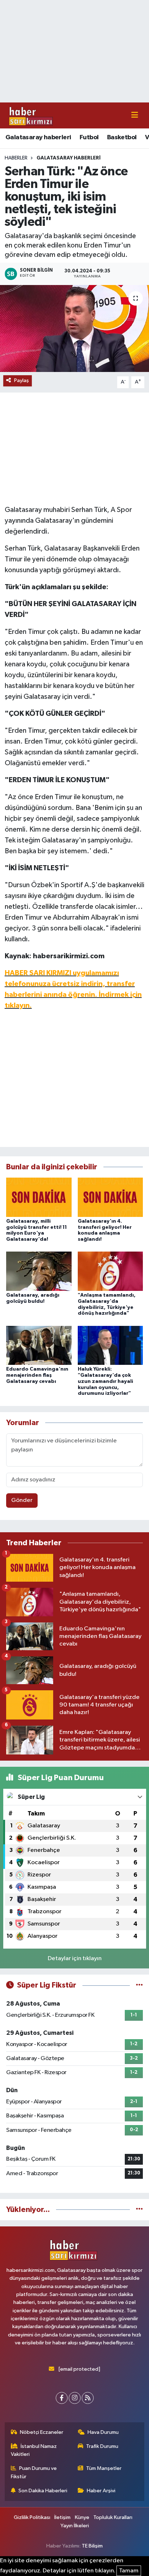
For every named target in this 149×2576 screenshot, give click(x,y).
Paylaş (22, 380)
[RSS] (88, 2398)
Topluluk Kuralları (113, 2517)
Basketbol (122, 137)
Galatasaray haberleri (38, 137)
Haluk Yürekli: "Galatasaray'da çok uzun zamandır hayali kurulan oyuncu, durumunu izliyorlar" (105, 1381)
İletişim (62, 2517)
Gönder (22, 1500)
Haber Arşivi (101, 2491)
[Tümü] (139, 2210)
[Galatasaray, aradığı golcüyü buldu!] (39, 1271)
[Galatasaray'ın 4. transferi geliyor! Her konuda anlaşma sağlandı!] (110, 1197)
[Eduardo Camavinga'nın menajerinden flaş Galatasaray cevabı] (39, 1345)
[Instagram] (75, 2398)
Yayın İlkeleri (75, 2526)
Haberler (16, 158)
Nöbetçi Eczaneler (42, 2432)
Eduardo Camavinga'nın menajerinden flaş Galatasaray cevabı (37, 1375)
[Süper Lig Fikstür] (139, 1985)
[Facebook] (62, 2398)
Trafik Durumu (102, 2446)
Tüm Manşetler (104, 2468)
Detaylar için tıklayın (75, 1959)
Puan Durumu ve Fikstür (34, 2472)
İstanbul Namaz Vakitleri (34, 2450)
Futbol (89, 137)
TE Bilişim (92, 2546)
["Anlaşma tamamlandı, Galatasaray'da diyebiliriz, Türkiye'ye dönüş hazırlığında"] (110, 1271)
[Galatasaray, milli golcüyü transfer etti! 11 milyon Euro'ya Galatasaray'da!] (39, 1197)
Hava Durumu (103, 2432)
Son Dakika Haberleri (43, 2491)
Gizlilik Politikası (32, 2517)
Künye (82, 2517)
